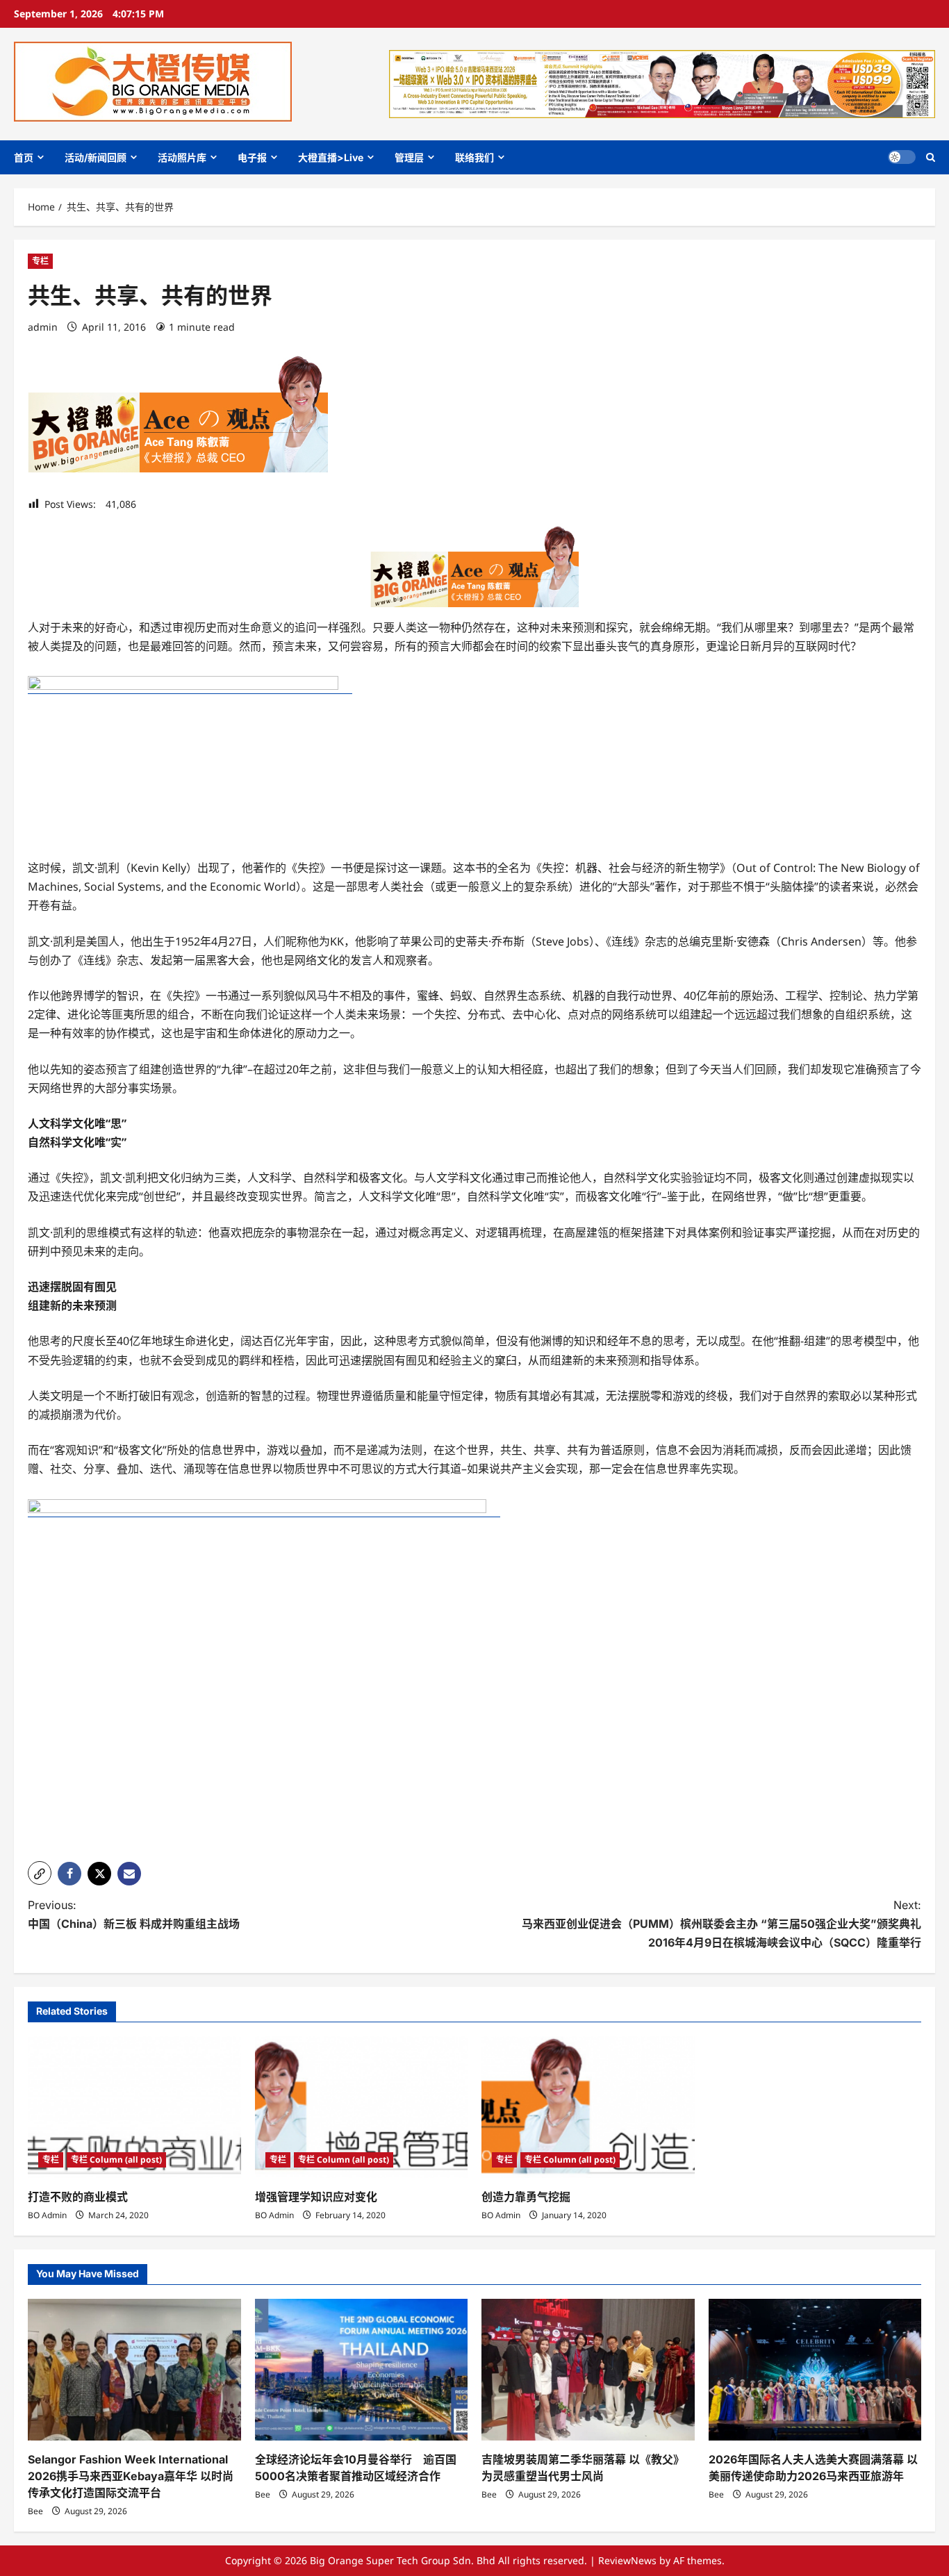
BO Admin (47, 2215)
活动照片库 (182, 157)
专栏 (40, 261)
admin (43, 327)
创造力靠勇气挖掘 (526, 2197)
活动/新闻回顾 (96, 157)
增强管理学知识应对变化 (316, 2197)
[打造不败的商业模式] (134, 2107)
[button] (931, 157)
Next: (721, 1924)
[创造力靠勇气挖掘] (588, 2107)
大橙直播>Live (331, 157)
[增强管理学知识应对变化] (362, 2107)
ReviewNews (627, 2560)
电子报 (252, 157)
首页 (24, 157)
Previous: (134, 1914)
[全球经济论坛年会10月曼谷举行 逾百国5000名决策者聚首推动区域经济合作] (362, 2370)
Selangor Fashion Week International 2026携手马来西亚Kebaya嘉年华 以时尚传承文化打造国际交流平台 (131, 2476)
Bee (35, 2511)
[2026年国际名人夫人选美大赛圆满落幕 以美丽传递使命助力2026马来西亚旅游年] (815, 2370)
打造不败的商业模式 (78, 2197)
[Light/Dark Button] (902, 157)
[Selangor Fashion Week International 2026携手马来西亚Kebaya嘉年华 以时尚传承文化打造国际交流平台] (134, 2370)
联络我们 (474, 157)
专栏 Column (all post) (116, 2160)
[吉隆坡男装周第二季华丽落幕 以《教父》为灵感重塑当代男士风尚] (588, 2370)
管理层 (409, 157)
